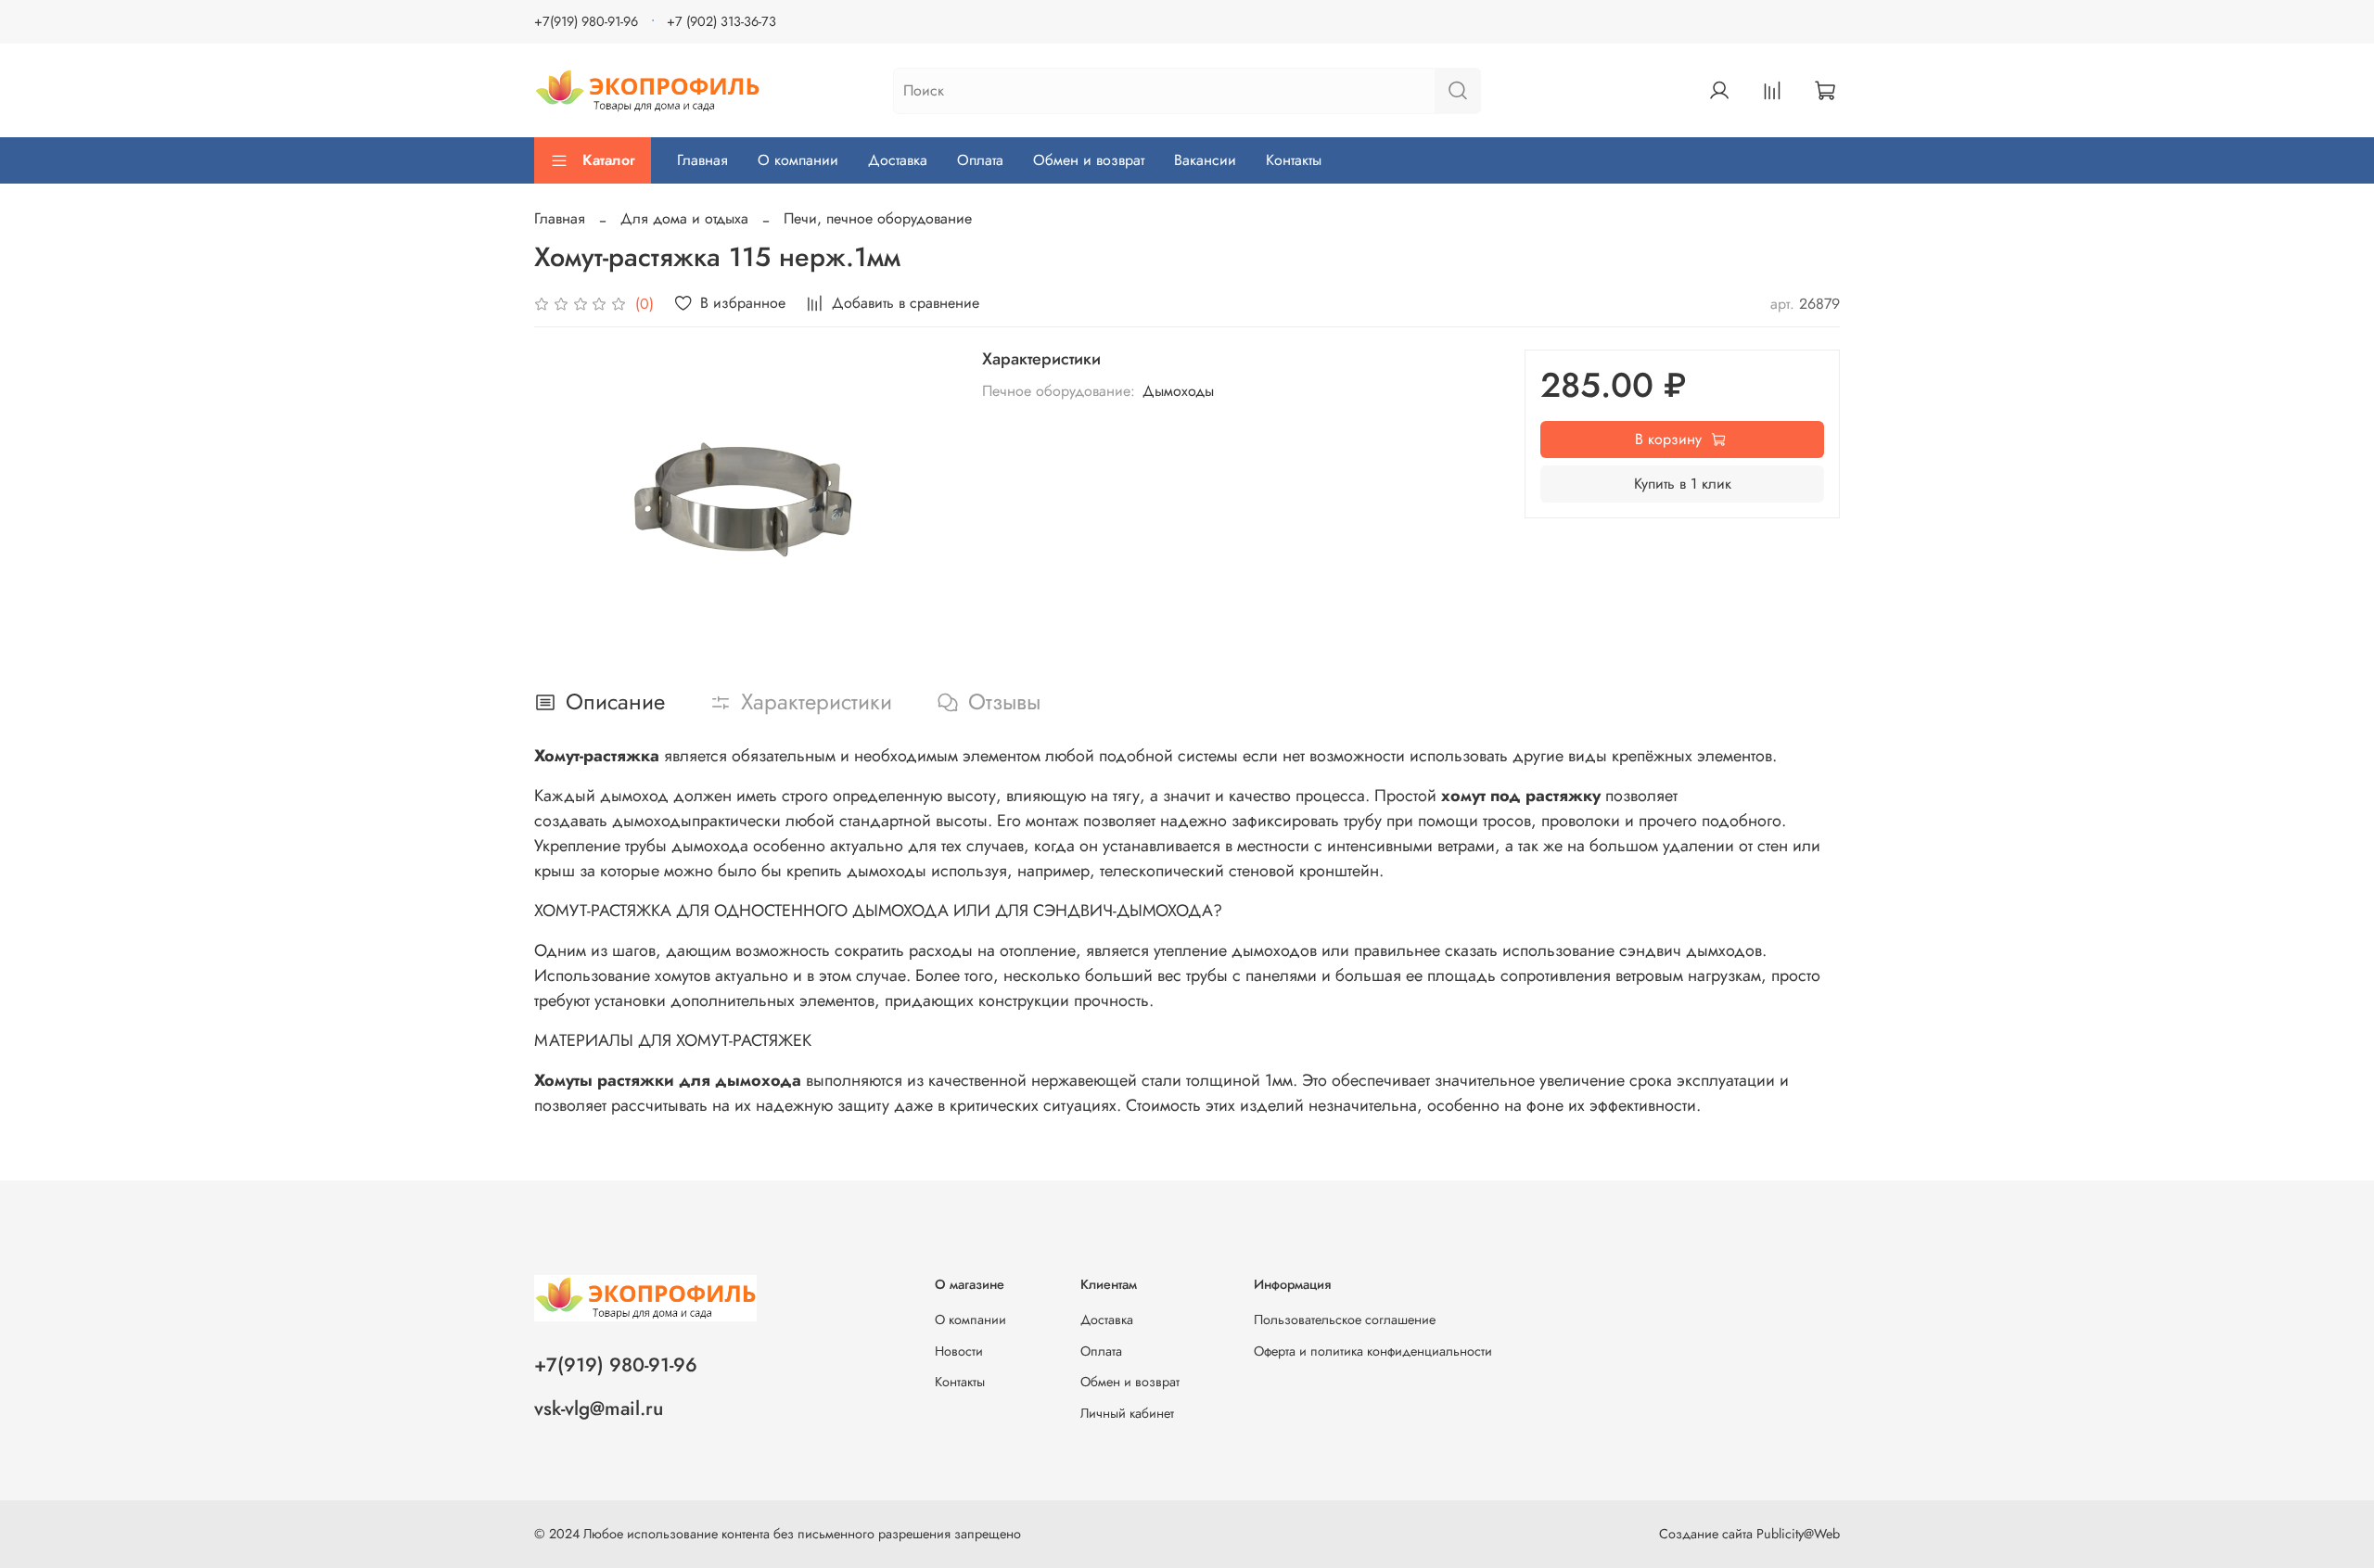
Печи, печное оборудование (878, 218)
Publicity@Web (1798, 1534)
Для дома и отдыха (684, 218)
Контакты (1294, 160)
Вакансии (1205, 160)
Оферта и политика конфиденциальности (1373, 1351)
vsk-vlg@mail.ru (599, 1409)
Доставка (898, 160)
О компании (798, 160)
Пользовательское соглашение (1345, 1319)
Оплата (980, 160)
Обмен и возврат (1089, 160)
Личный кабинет (1127, 1413)
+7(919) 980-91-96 (586, 21)
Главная (702, 160)
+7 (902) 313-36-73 (721, 21)
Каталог (609, 160)
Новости (959, 1351)
